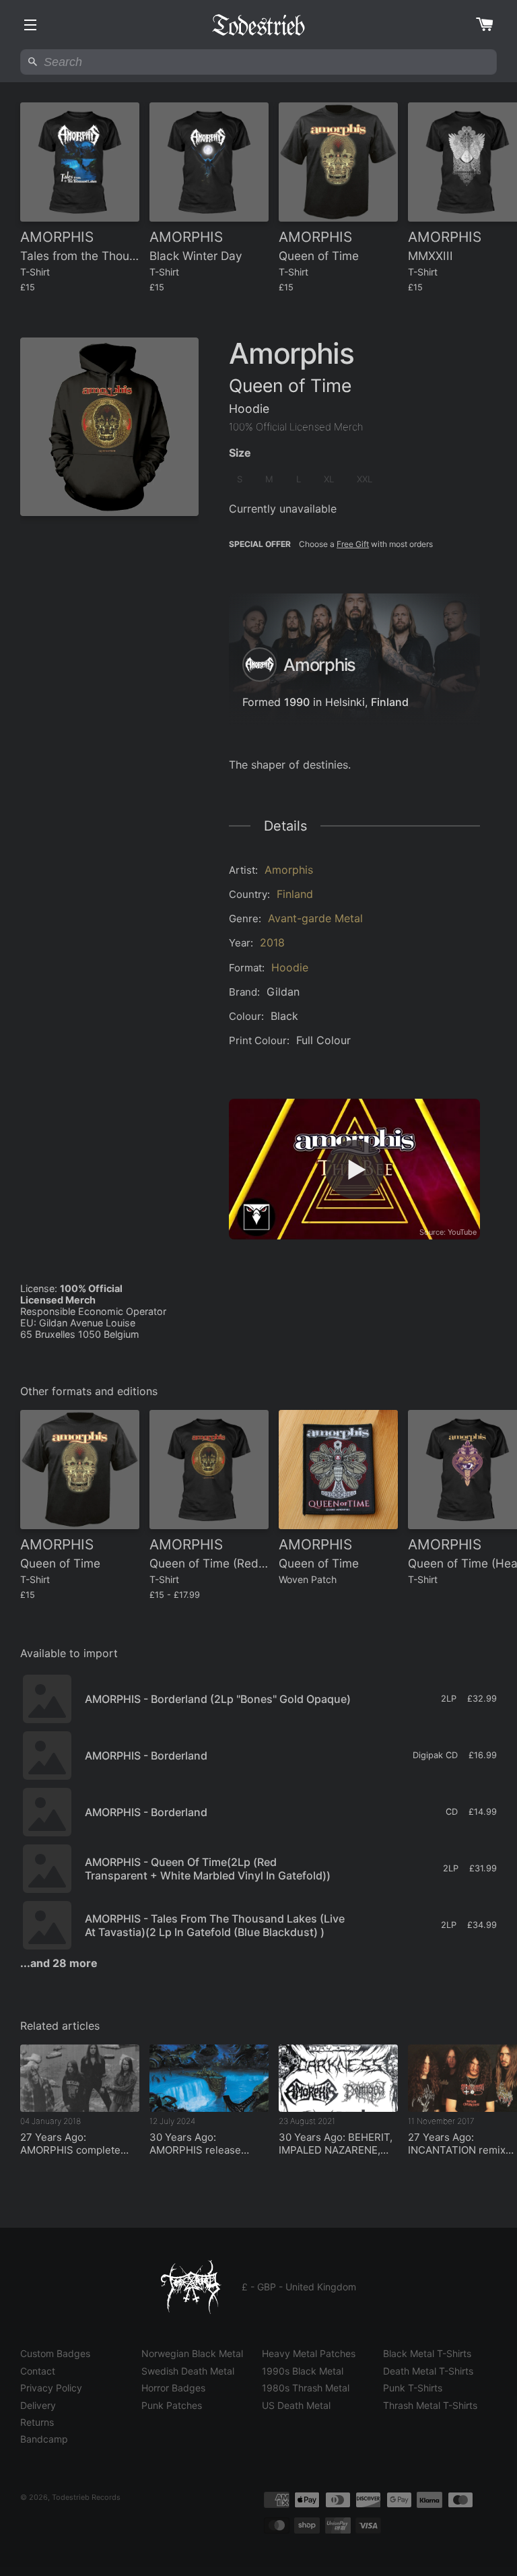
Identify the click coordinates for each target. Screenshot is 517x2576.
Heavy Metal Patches (309, 2353)
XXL (365, 479)
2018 (272, 942)
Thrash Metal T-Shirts (430, 2405)
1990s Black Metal (303, 2371)
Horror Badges (173, 2388)
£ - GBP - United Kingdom (299, 2287)
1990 (297, 702)
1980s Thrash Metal (306, 2388)
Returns (37, 2422)
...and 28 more (59, 1963)
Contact (38, 2371)
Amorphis (289, 870)
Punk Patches (172, 2405)
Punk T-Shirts (413, 2388)
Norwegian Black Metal (192, 2353)
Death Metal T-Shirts (428, 2371)
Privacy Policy (51, 2388)
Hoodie (290, 967)
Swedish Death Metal (188, 2371)
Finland (390, 702)
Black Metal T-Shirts (427, 2353)
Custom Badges (55, 2353)
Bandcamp (44, 2439)
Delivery (38, 2405)
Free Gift (353, 544)
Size (240, 453)
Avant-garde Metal (315, 918)
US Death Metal (296, 2405)
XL (329, 479)
